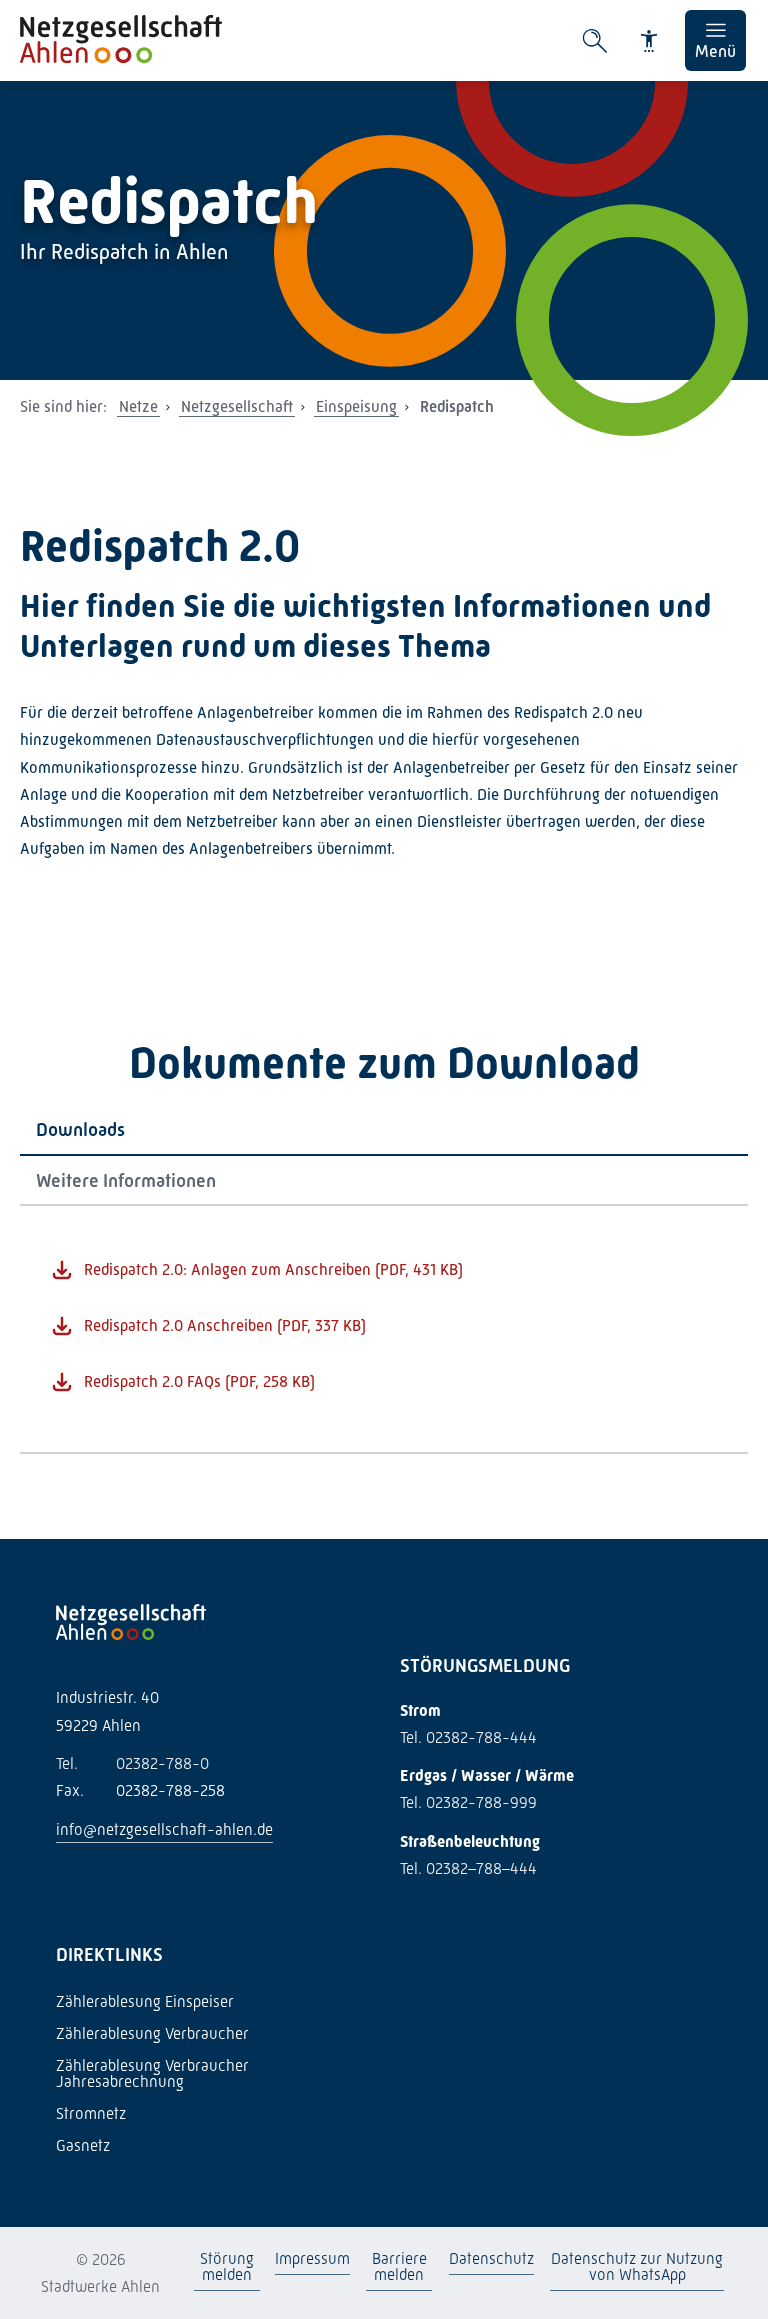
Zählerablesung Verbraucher (152, 2033)
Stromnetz (91, 2113)
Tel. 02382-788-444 (468, 1737)
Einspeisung (356, 406)
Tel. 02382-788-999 (468, 1802)
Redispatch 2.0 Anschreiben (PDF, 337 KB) (225, 1325)
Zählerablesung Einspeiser (145, 2001)
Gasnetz (83, 2145)
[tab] (384, 1130)
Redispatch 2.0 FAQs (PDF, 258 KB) (199, 1381)
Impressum (312, 2258)
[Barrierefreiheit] (649, 41)
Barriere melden (399, 2266)
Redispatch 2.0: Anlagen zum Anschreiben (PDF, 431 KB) (273, 1269)
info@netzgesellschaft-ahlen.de (164, 1829)
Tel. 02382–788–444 (468, 1868)
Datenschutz (491, 2258)
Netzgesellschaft (237, 406)
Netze (138, 406)
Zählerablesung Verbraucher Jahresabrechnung (152, 2073)
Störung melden (226, 2266)
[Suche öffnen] (595, 41)
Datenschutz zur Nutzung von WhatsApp (637, 2266)
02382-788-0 (132, 1763)
